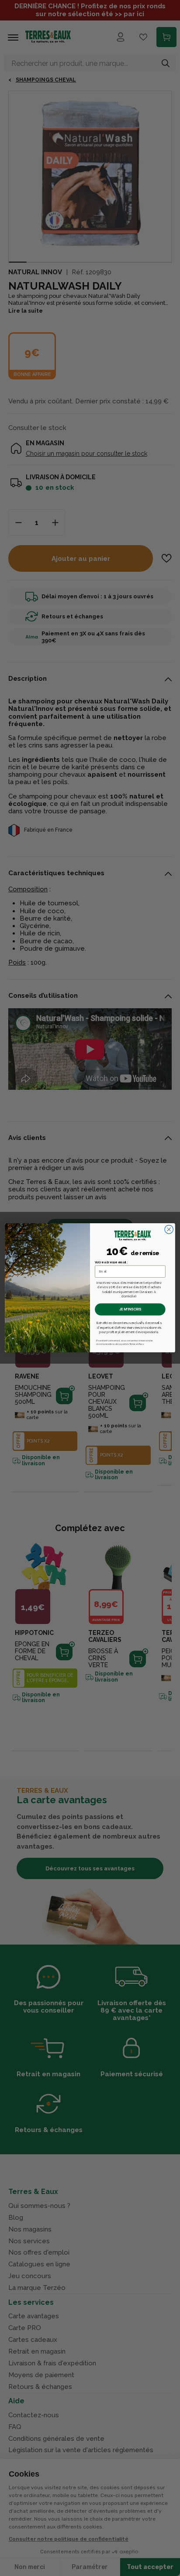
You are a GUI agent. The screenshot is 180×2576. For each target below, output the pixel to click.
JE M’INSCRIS (130, 1310)
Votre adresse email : (111, 1262)
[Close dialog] (169, 1230)
